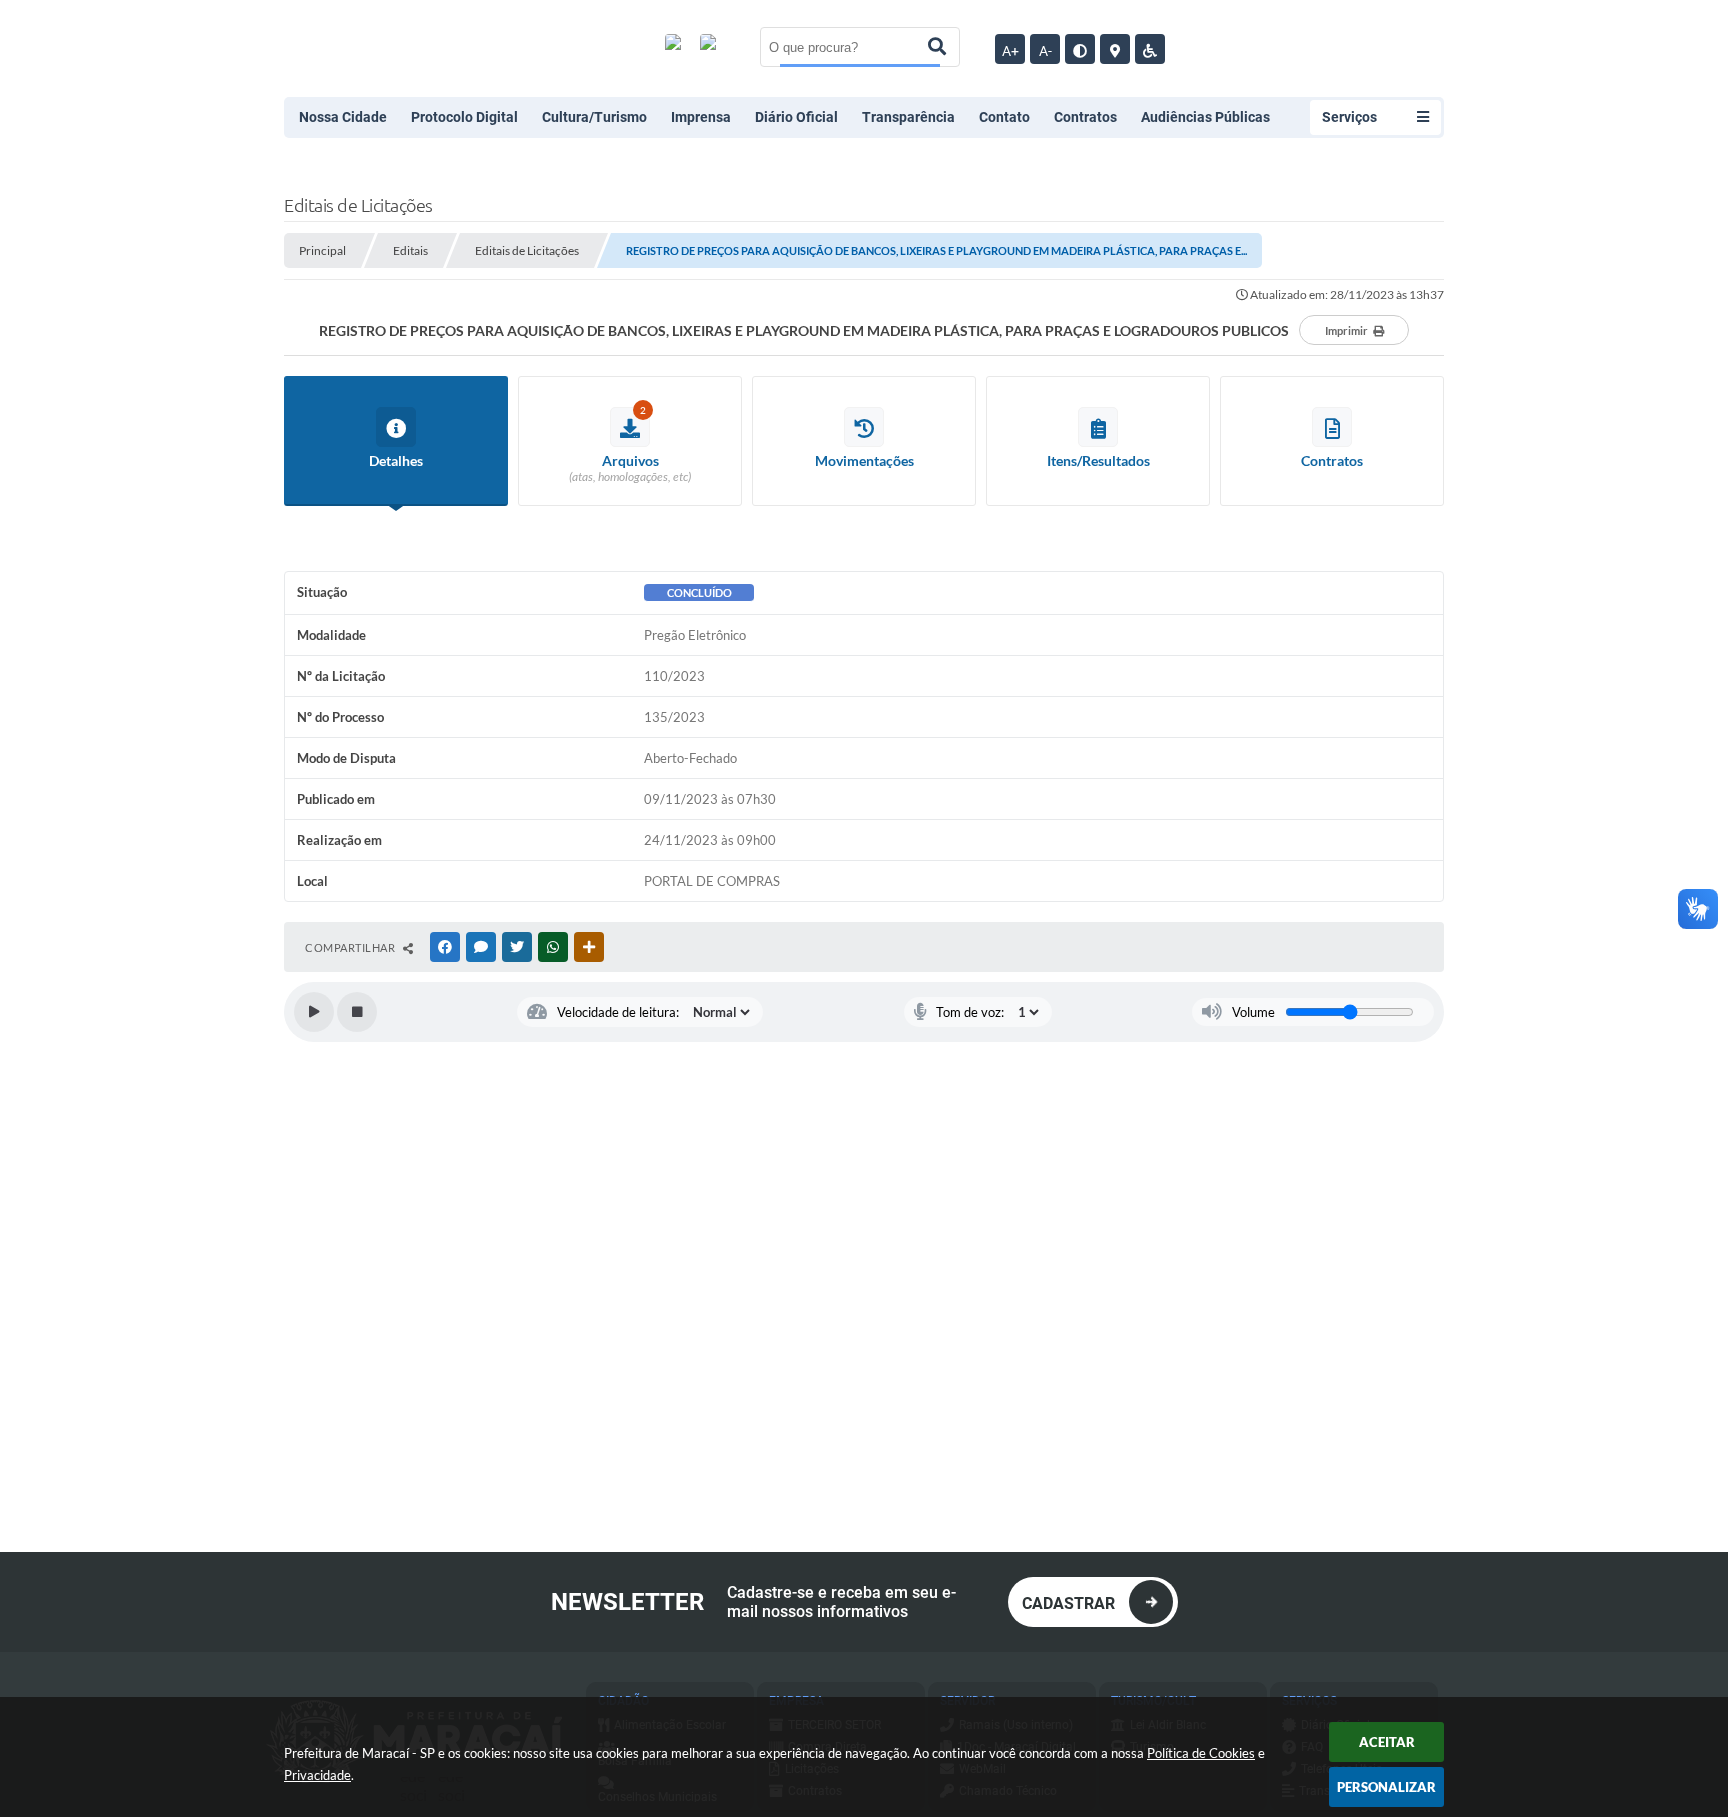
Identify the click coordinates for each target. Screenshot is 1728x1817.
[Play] (314, 1012)
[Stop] (357, 1012)
